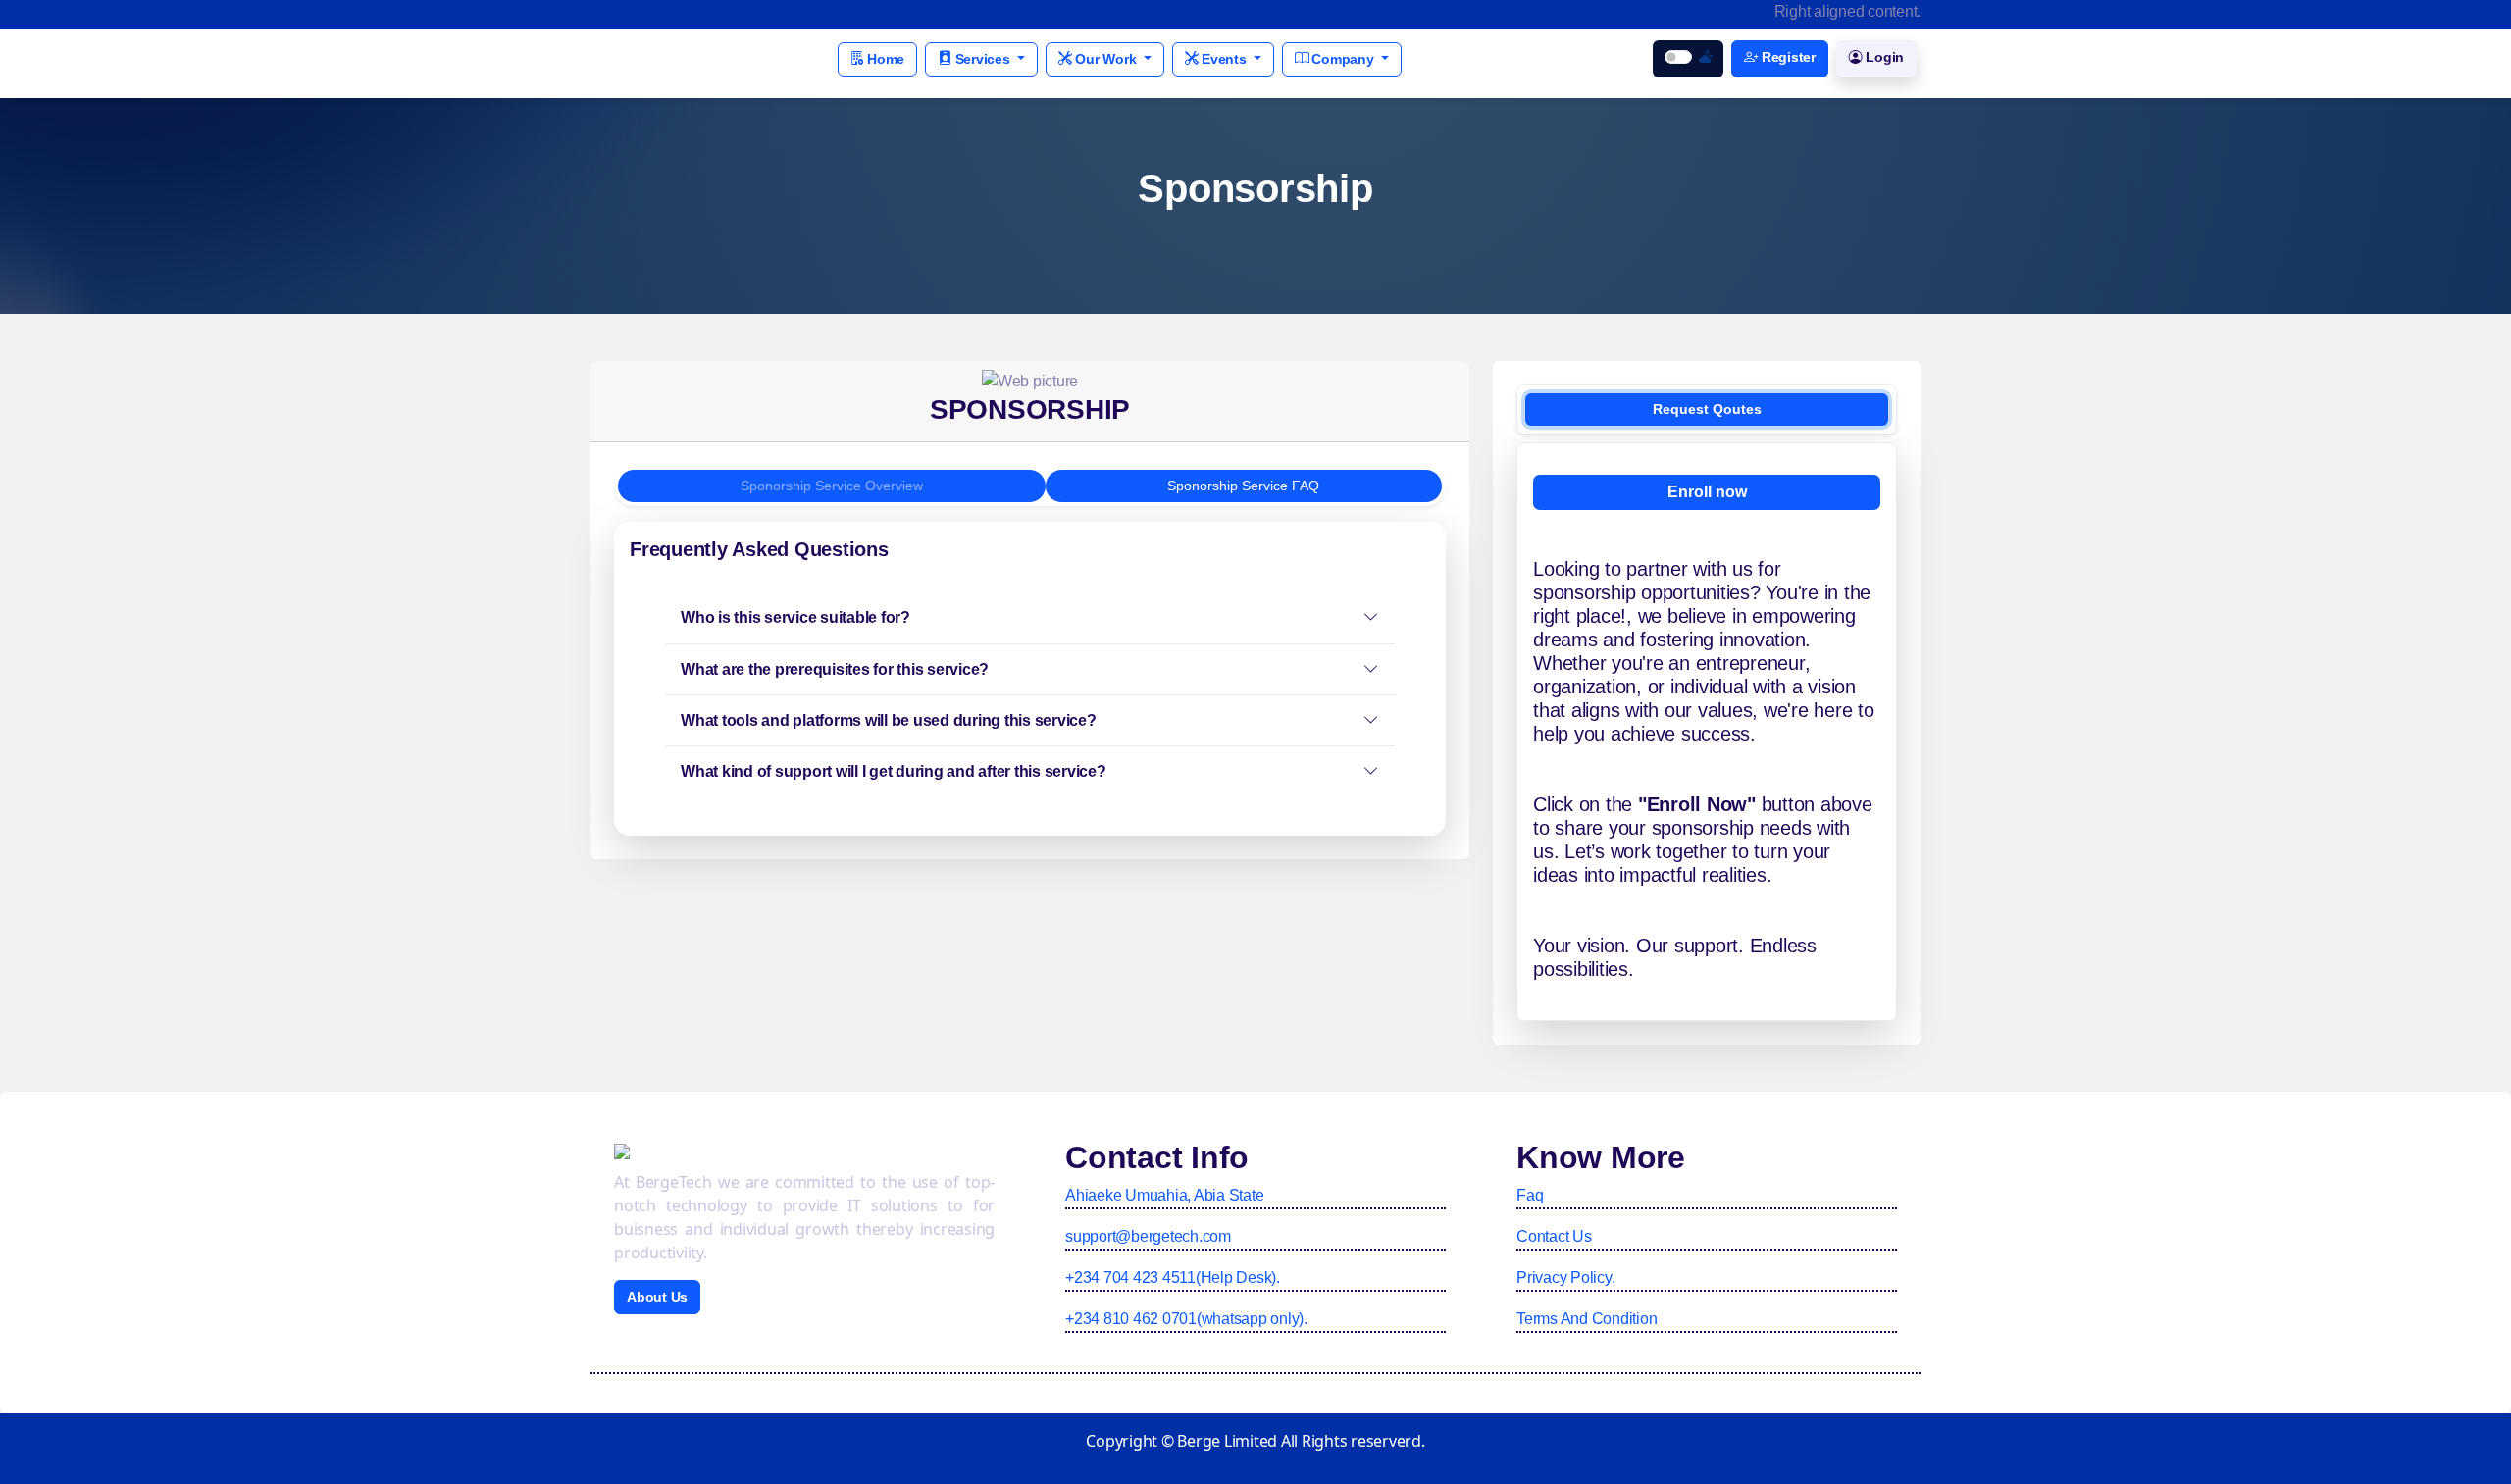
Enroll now (1707, 492)
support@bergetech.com (1148, 1236)
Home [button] (884, 59)
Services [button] (983, 59)
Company (1343, 59)
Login (1884, 57)
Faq (1530, 1195)
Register (1787, 57)
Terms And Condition (1587, 1319)
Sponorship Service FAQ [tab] (1243, 486)
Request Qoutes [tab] (1707, 409)
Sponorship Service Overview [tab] (832, 486)
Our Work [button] (1106, 59)
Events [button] (1224, 59)
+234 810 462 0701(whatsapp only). (1186, 1319)
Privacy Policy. (1565, 1278)
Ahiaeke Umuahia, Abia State (1164, 1195)
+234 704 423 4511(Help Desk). (1173, 1278)
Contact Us (1554, 1236)
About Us (657, 1297)
